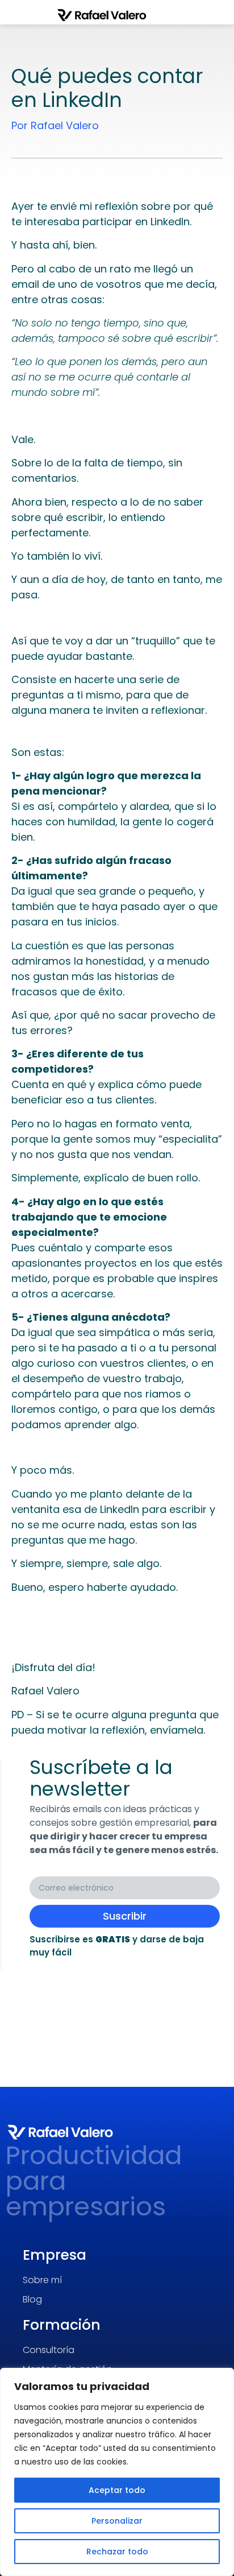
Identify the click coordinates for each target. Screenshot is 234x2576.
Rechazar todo (117, 2552)
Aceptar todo (117, 2490)
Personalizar (117, 2521)
